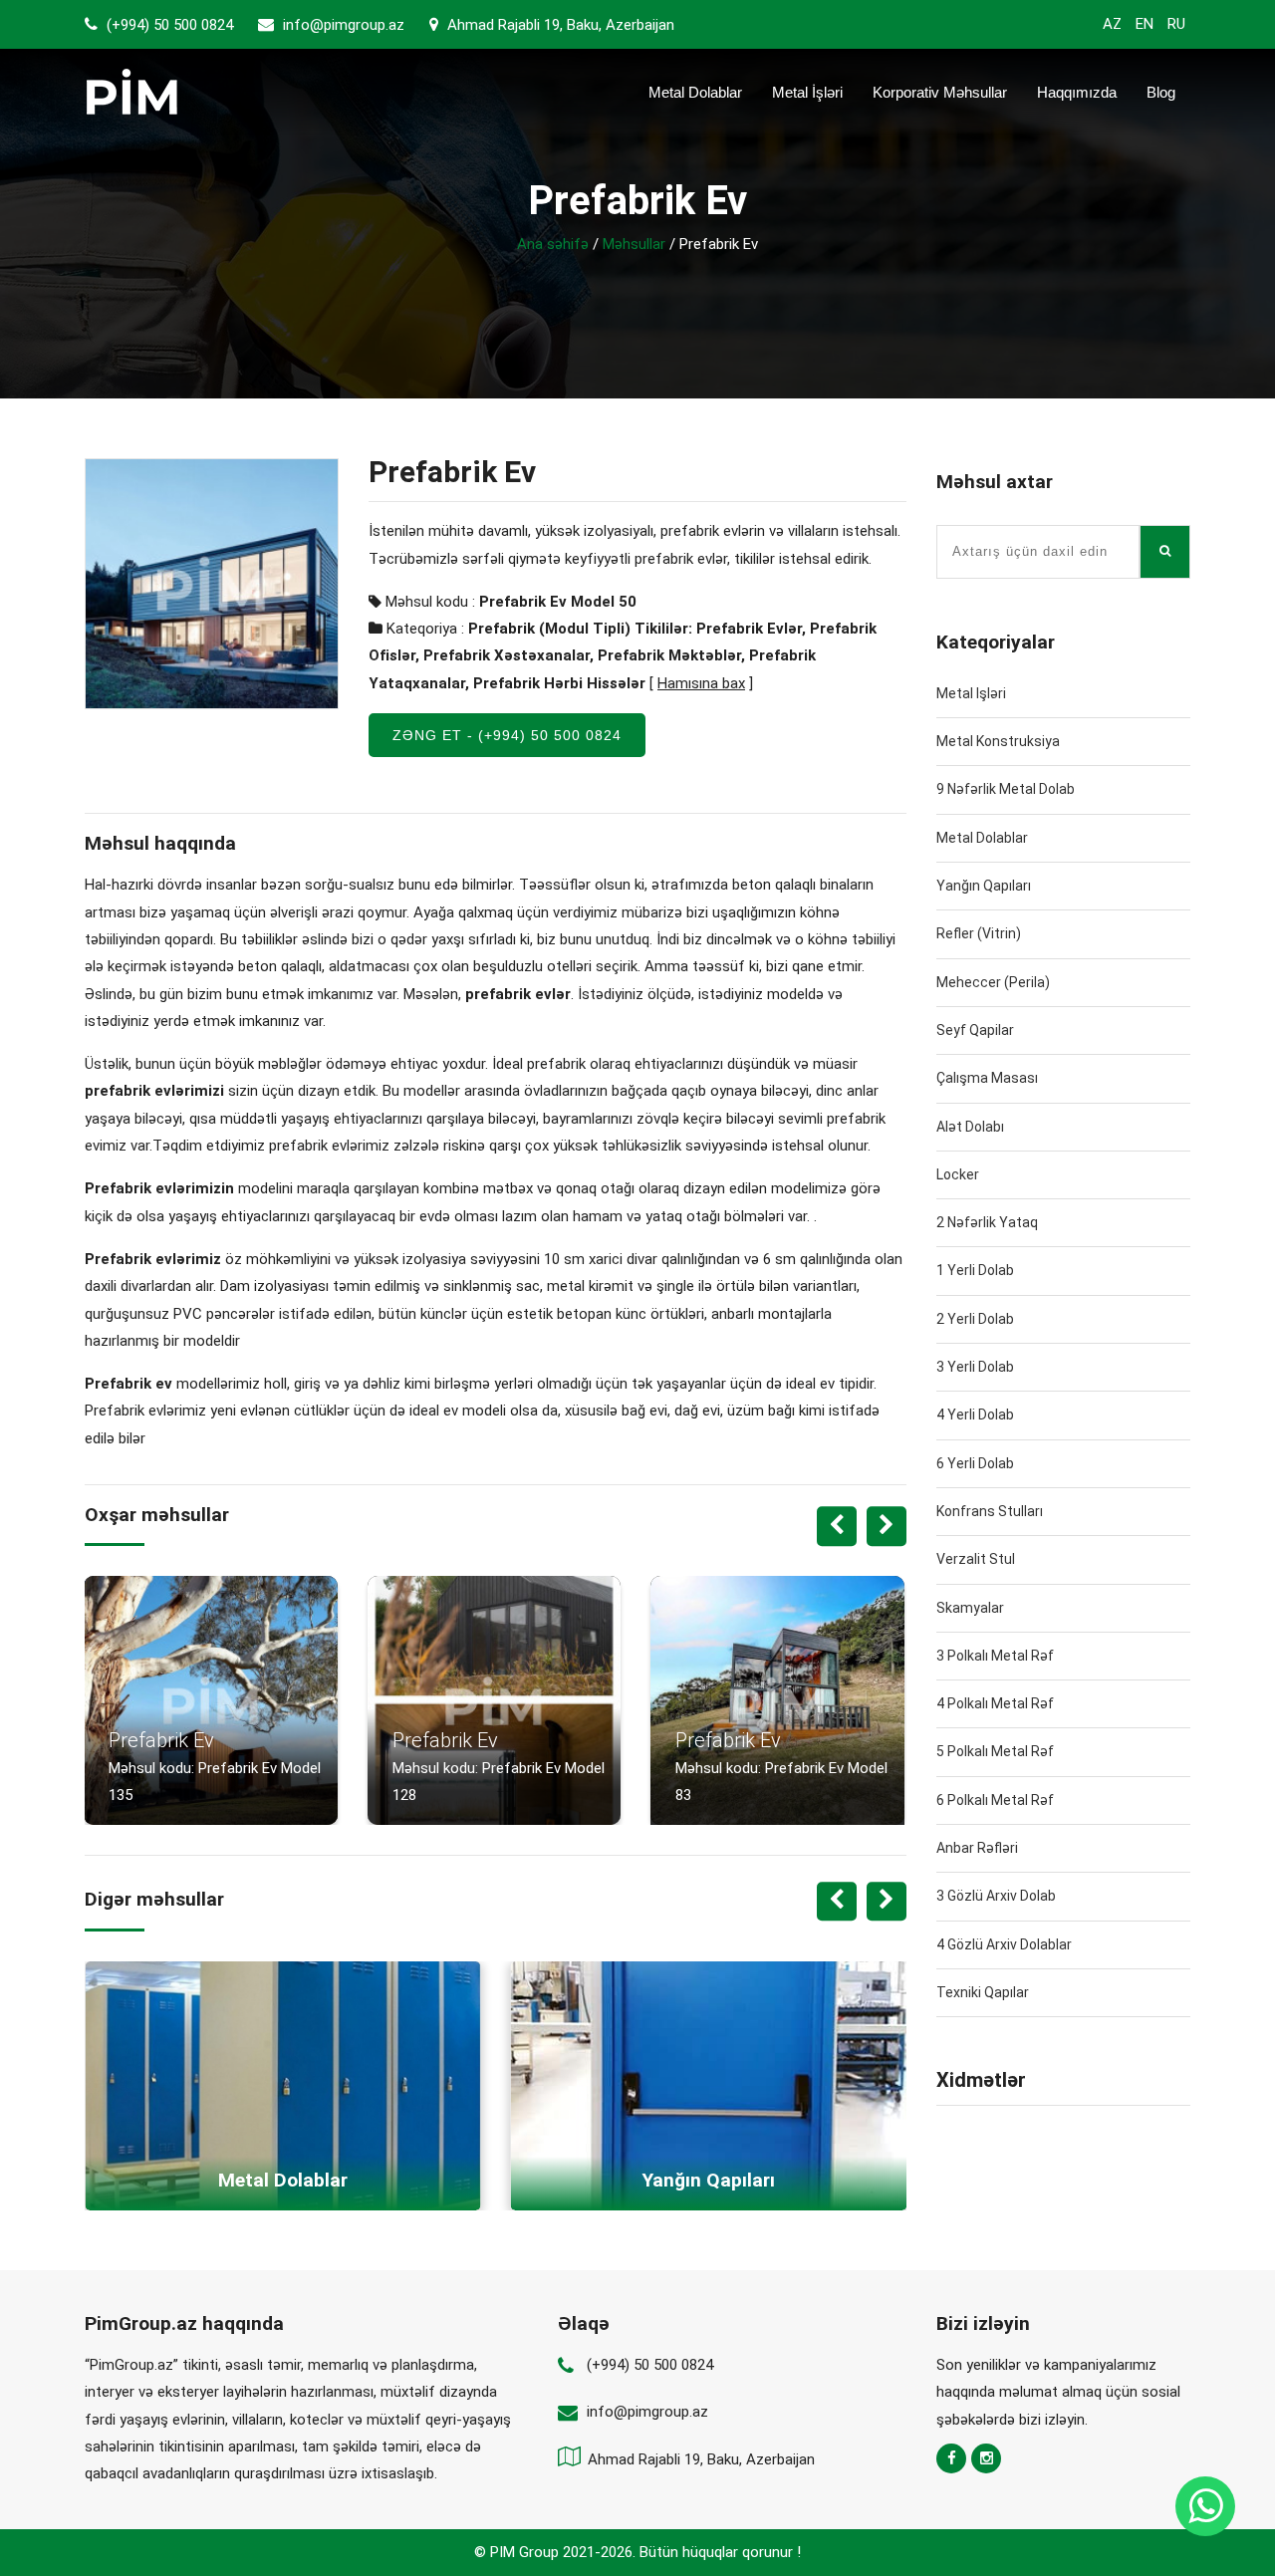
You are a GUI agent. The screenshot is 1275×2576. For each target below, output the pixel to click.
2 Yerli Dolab (975, 1319)
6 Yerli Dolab (975, 1463)
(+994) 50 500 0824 (168, 25)
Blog (1161, 92)
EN (1145, 24)
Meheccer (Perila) (993, 982)
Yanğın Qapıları (984, 886)
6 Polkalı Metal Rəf (995, 1800)
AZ (1112, 24)
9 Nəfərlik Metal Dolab (1006, 789)
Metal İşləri (807, 92)
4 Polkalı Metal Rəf (995, 1703)
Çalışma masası (987, 1078)
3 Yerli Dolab (975, 1367)
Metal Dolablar (695, 92)
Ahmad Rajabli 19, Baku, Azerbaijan (559, 25)
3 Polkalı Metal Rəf (995, 1656)
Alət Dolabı (970, 1127)
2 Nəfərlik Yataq (987, 1222)
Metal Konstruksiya (998, 741)
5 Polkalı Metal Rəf (995, 1751)
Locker (958, 1174)
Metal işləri (971, 693)
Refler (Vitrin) (979, 933)
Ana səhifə (553, 244)
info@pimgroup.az (344, 25)
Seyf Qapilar (975, 1030)
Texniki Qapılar (983, 1992)
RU (1176, 24)
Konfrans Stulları (990, 1511)
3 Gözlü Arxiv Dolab (996, 1896)
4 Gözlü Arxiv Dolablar (1004, 1944)
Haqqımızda (1077, 92)
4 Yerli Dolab (975, 1415)
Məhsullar (634, 244)
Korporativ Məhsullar (940, 92)
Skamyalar (970, 1608)
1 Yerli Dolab (975, 1270)
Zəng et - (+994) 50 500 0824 (507, 735)
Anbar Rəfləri (977, 1848)
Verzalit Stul (976, 1559)
